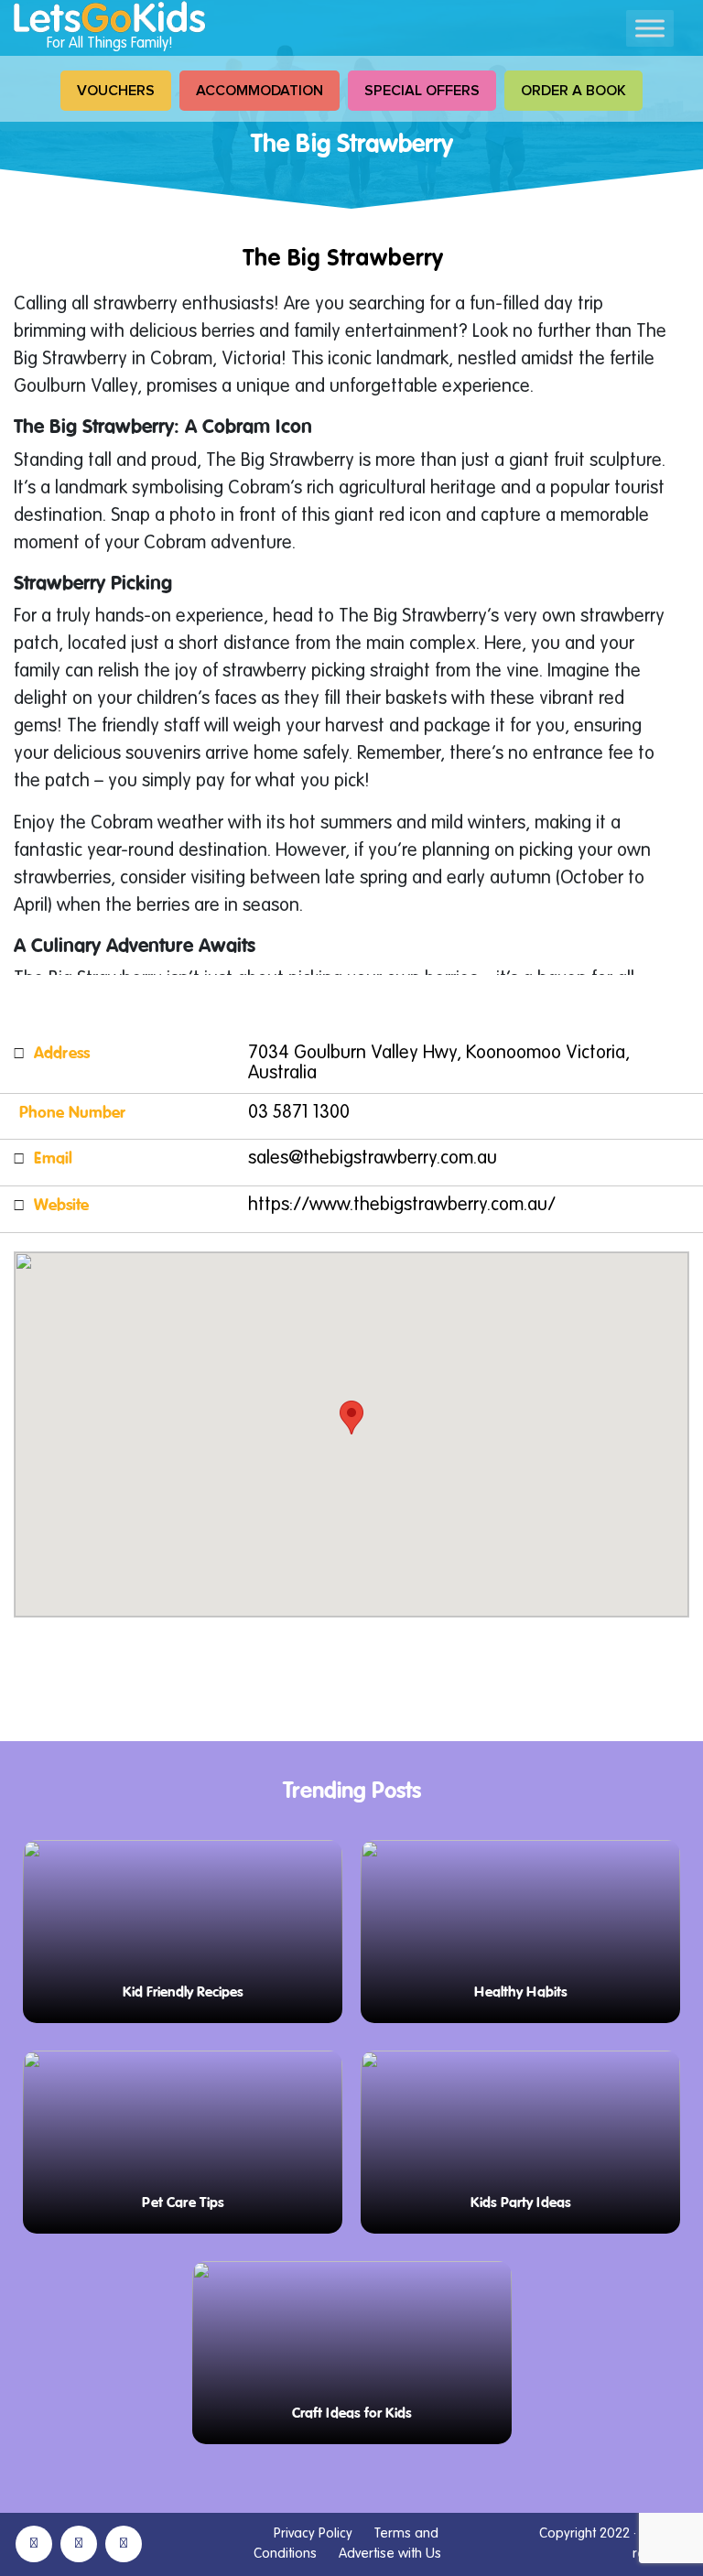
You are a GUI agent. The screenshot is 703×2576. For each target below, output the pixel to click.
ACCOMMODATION (260, 91)
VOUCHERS (116, 91)
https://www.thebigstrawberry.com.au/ (402, 1206)
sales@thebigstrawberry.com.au (373, 1159)
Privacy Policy (313, 2533)
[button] (351, 1418)
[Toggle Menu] (650, 28)
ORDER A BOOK (573, 91)
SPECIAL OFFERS (422, 91)
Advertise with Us (390, 2554)
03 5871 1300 (299, 1113)
